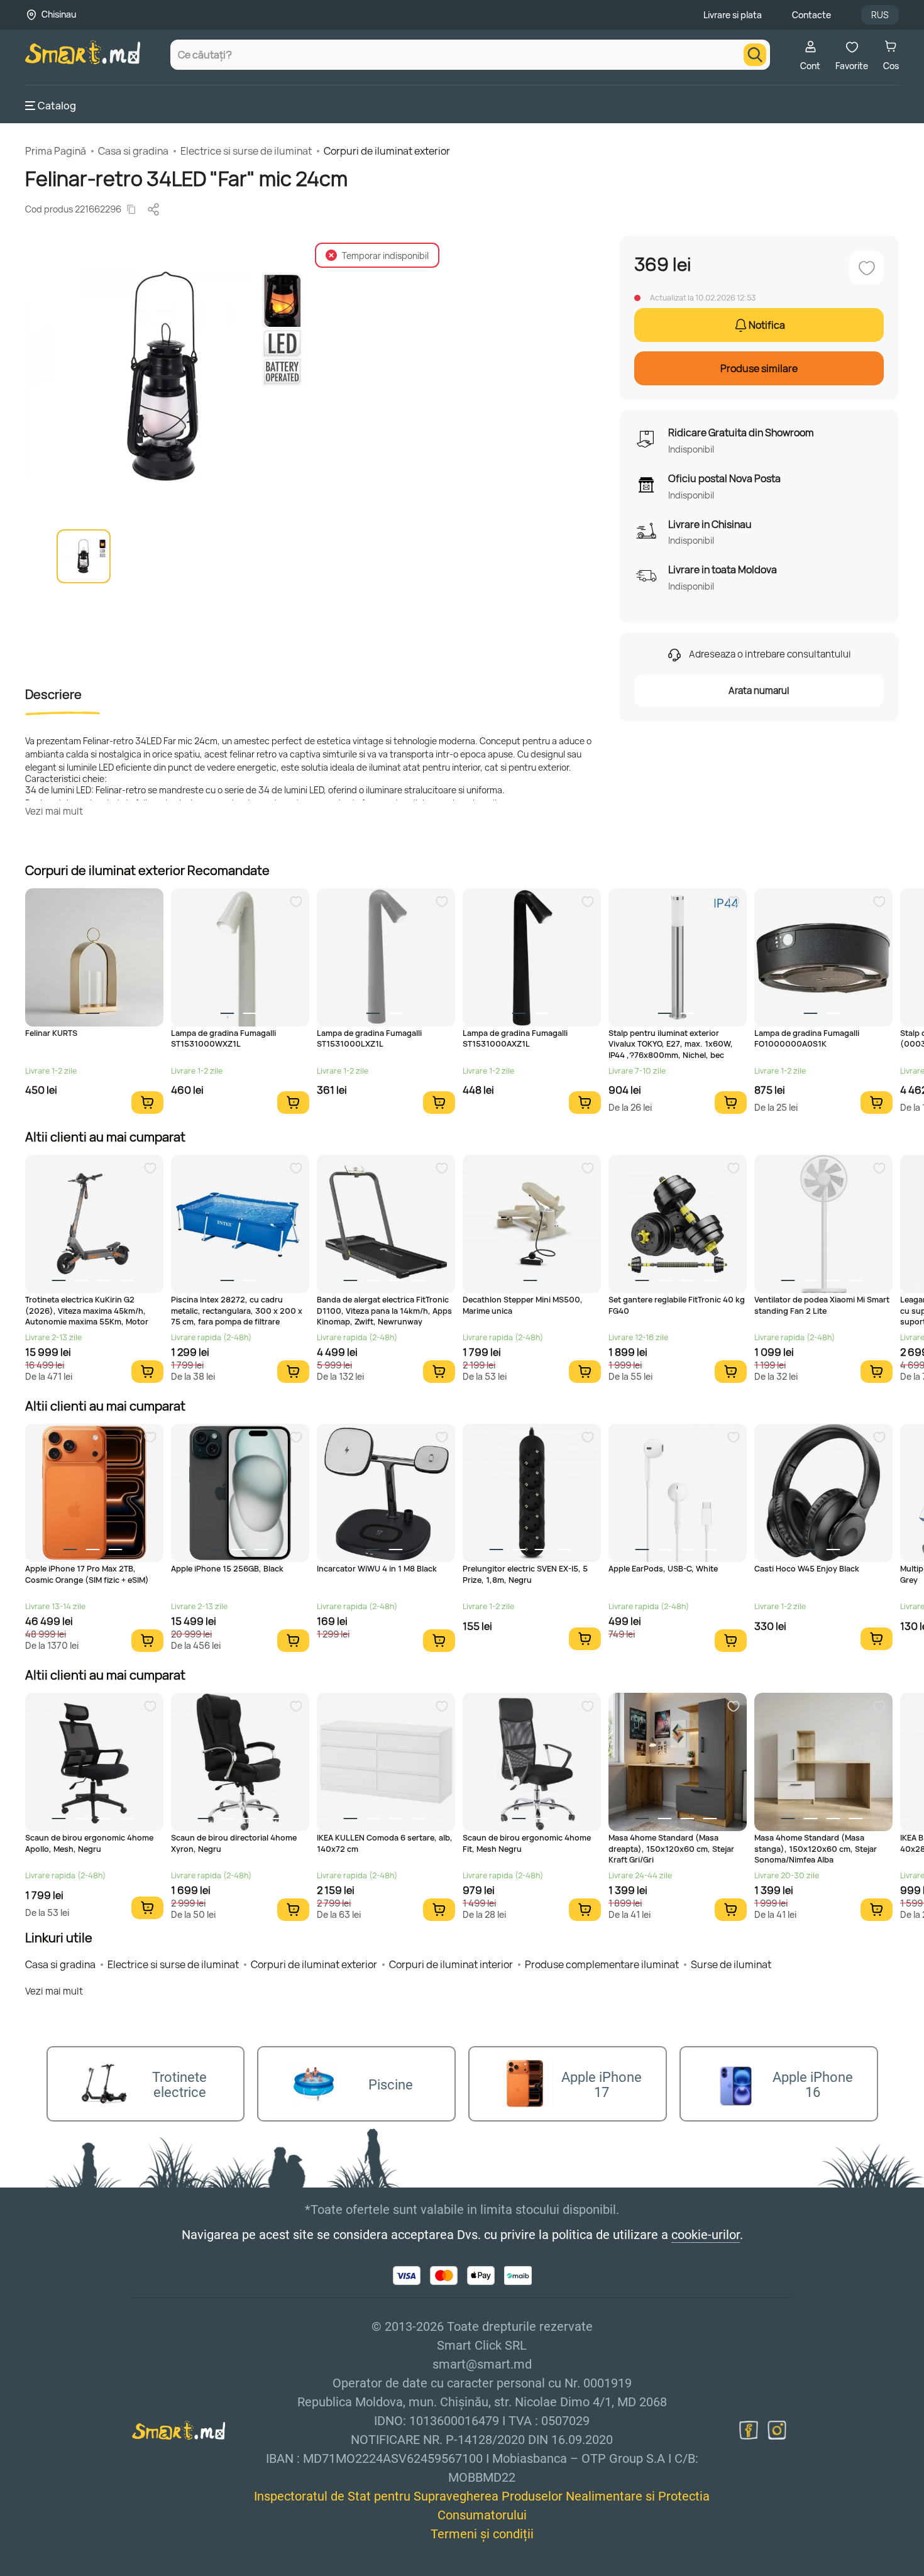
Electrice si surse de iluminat (246, 151)
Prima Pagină (56, 151)
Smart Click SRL (98, 2569)
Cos (891, 66)
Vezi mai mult (54, 811)
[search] (755, 55)
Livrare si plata (733, 15)
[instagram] (777, 2430)
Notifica (767, 325)
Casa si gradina (133, 151)
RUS (880, 15)
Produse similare (759, 368)
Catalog (57, 106)
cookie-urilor (706, 2235)
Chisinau (59, 14)
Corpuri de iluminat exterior (387, 151)
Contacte (811, 15)
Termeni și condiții (482, 2534)
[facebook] (749, 2430)
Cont (810, 66)
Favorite (852, 66)
